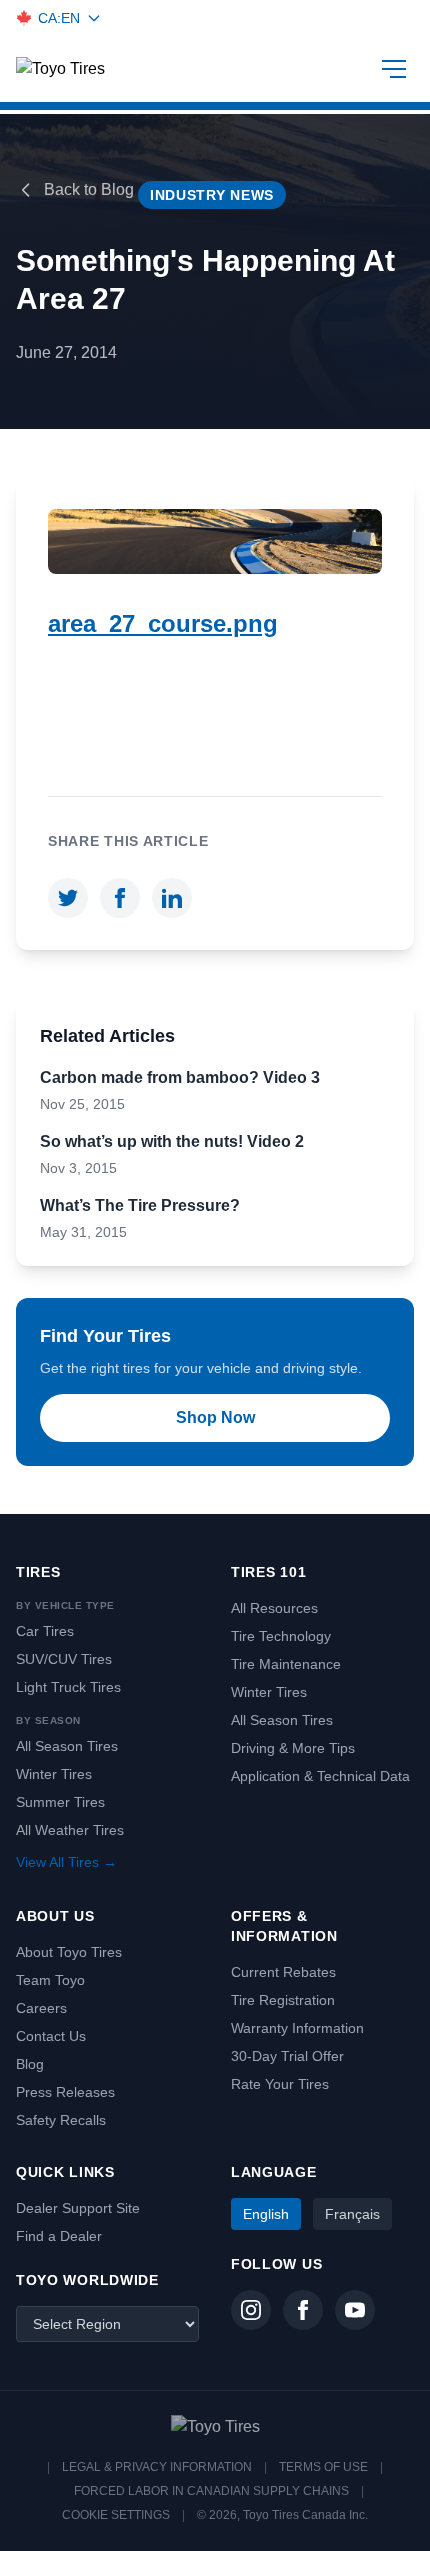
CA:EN (59, 18)
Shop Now (215, 1417)
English (266, 2214)
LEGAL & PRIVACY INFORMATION (157, 2467)
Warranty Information (297, 2028)
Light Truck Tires (68, 1687)
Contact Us (51, 2036)
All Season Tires (67, 1746)
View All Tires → (66, 1862)
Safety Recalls (61, 2120)
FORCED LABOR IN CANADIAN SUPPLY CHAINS (211, 2491)
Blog (30, 2064)
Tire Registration (283, 2000)
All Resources (274, 1608)
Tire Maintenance (286, 1664)
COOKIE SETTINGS (116, 2515)
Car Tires (45, 1631)
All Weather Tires (70, 1830)
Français (352, 2214)
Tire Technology (281, 1636)
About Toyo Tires (69, 1952)
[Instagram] (251, 2310)
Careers (41, 2008)
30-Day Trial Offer (287, 2056)
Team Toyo (50, 1980)
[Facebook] (303, 2310)
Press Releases (65, 2092)
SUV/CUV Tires (64, 1659)
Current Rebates (283, 1972)
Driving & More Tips (293, 1748)
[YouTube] (355, 2310)
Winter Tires (54, 1774)
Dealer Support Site (78, 2208)
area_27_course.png (163, 623)
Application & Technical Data (320, 1776)
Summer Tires (60, 1802)
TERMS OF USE (323, 2467)
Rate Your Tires (280, 2084)
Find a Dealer (59, 2236)
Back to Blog (89, 189)
